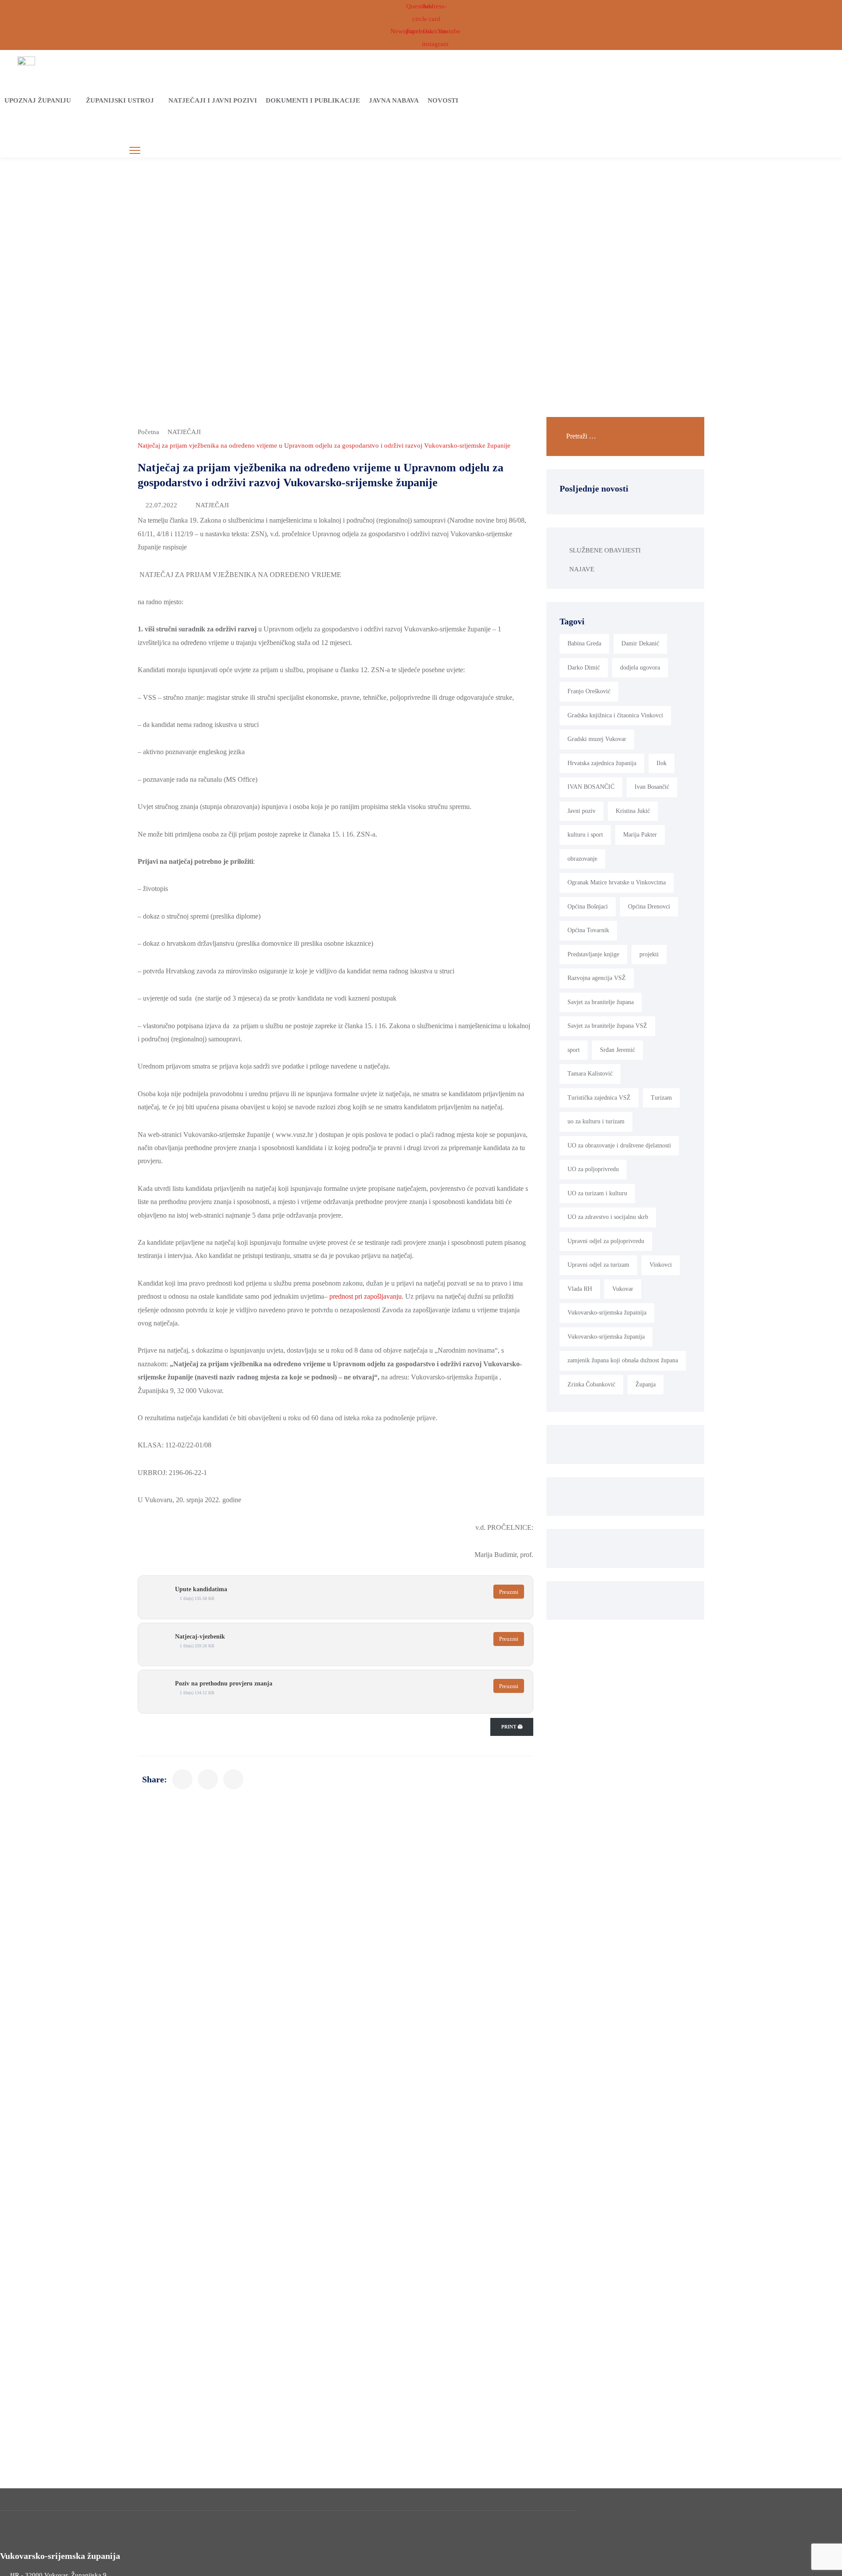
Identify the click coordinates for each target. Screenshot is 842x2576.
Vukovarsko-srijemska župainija (607, 1313)
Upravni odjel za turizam (598, 1265)
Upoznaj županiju (38, 100)
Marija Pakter (640, 835)
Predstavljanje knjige (593, 954)
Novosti (443, 100)
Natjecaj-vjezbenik (200, 1637)
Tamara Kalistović (590, 1074)
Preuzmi (509, 1592)
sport (574, 1050)
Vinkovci (661, 1265)
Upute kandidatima (201, 1589)
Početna (148, 432)
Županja (646, 1384)
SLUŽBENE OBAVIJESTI (605, 550)
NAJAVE (582, 569)
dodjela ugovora (640, 668)
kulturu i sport (585, 835)
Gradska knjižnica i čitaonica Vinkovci (615, 715)
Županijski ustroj (120, 100)
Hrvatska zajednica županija (602, 763)
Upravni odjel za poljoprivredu (606, 1241)
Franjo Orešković (589, 691)
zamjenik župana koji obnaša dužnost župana (623, 1360)
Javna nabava (394, 100)
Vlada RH (580, 1289)
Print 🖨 (512, 1727)
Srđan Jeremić (617, 1050)
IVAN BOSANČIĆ (591, 787)
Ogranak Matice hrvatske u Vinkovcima (617, 882)
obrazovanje (582, 859)
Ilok (662, 763)
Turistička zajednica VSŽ (599, 1098)
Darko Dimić (584, 668)
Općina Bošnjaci (588, 907)
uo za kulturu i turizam (596, 1121)
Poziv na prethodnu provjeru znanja (224, 1683)
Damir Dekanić (640, 643)
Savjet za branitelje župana (601, 1002)
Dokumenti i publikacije (313, 100)
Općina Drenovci (649, 907)
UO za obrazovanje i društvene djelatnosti (619, 1145)
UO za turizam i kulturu (597, 1193)
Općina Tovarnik (588, 930)
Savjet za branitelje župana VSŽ (607, 1026)
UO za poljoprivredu (593, 1169)
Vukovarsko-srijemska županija (606, 1337)
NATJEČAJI (184, 432)
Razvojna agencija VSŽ (597, 978)
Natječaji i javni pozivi (213, 100)
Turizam (661, 1098)
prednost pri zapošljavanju (366, 1296)
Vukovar (623, 1289)
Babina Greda (584, 643)
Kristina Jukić (633, 811)
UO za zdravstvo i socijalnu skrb (608, 1217)
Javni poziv (582, 811)
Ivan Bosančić (652, 787)
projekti (649, 954)
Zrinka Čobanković (591, 1384)
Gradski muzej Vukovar (597, 739)
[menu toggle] (135, 151)
